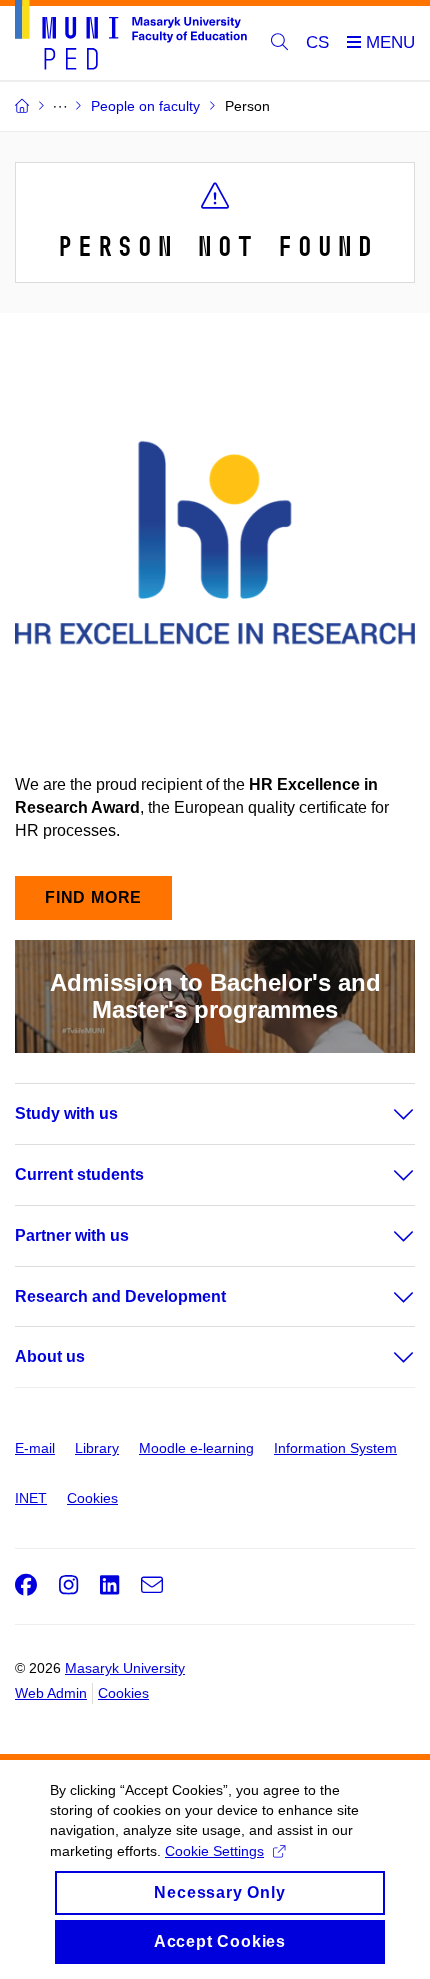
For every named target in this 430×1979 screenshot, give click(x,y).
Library (97, 1448)
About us (50, 1356)
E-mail (35, 1448)
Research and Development (120, 1296)
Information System (335, 1448)
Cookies (92, 1498)
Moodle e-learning (196, 1448)
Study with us (66, 1113)
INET (31, 1498)
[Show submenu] (384, 1114)
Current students (79, 1174)
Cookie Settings (214, 1851)
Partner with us (72, 1235)
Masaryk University (125, 1668)
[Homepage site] (131, 38)
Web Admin (51, 1693)
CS (317, 42)
